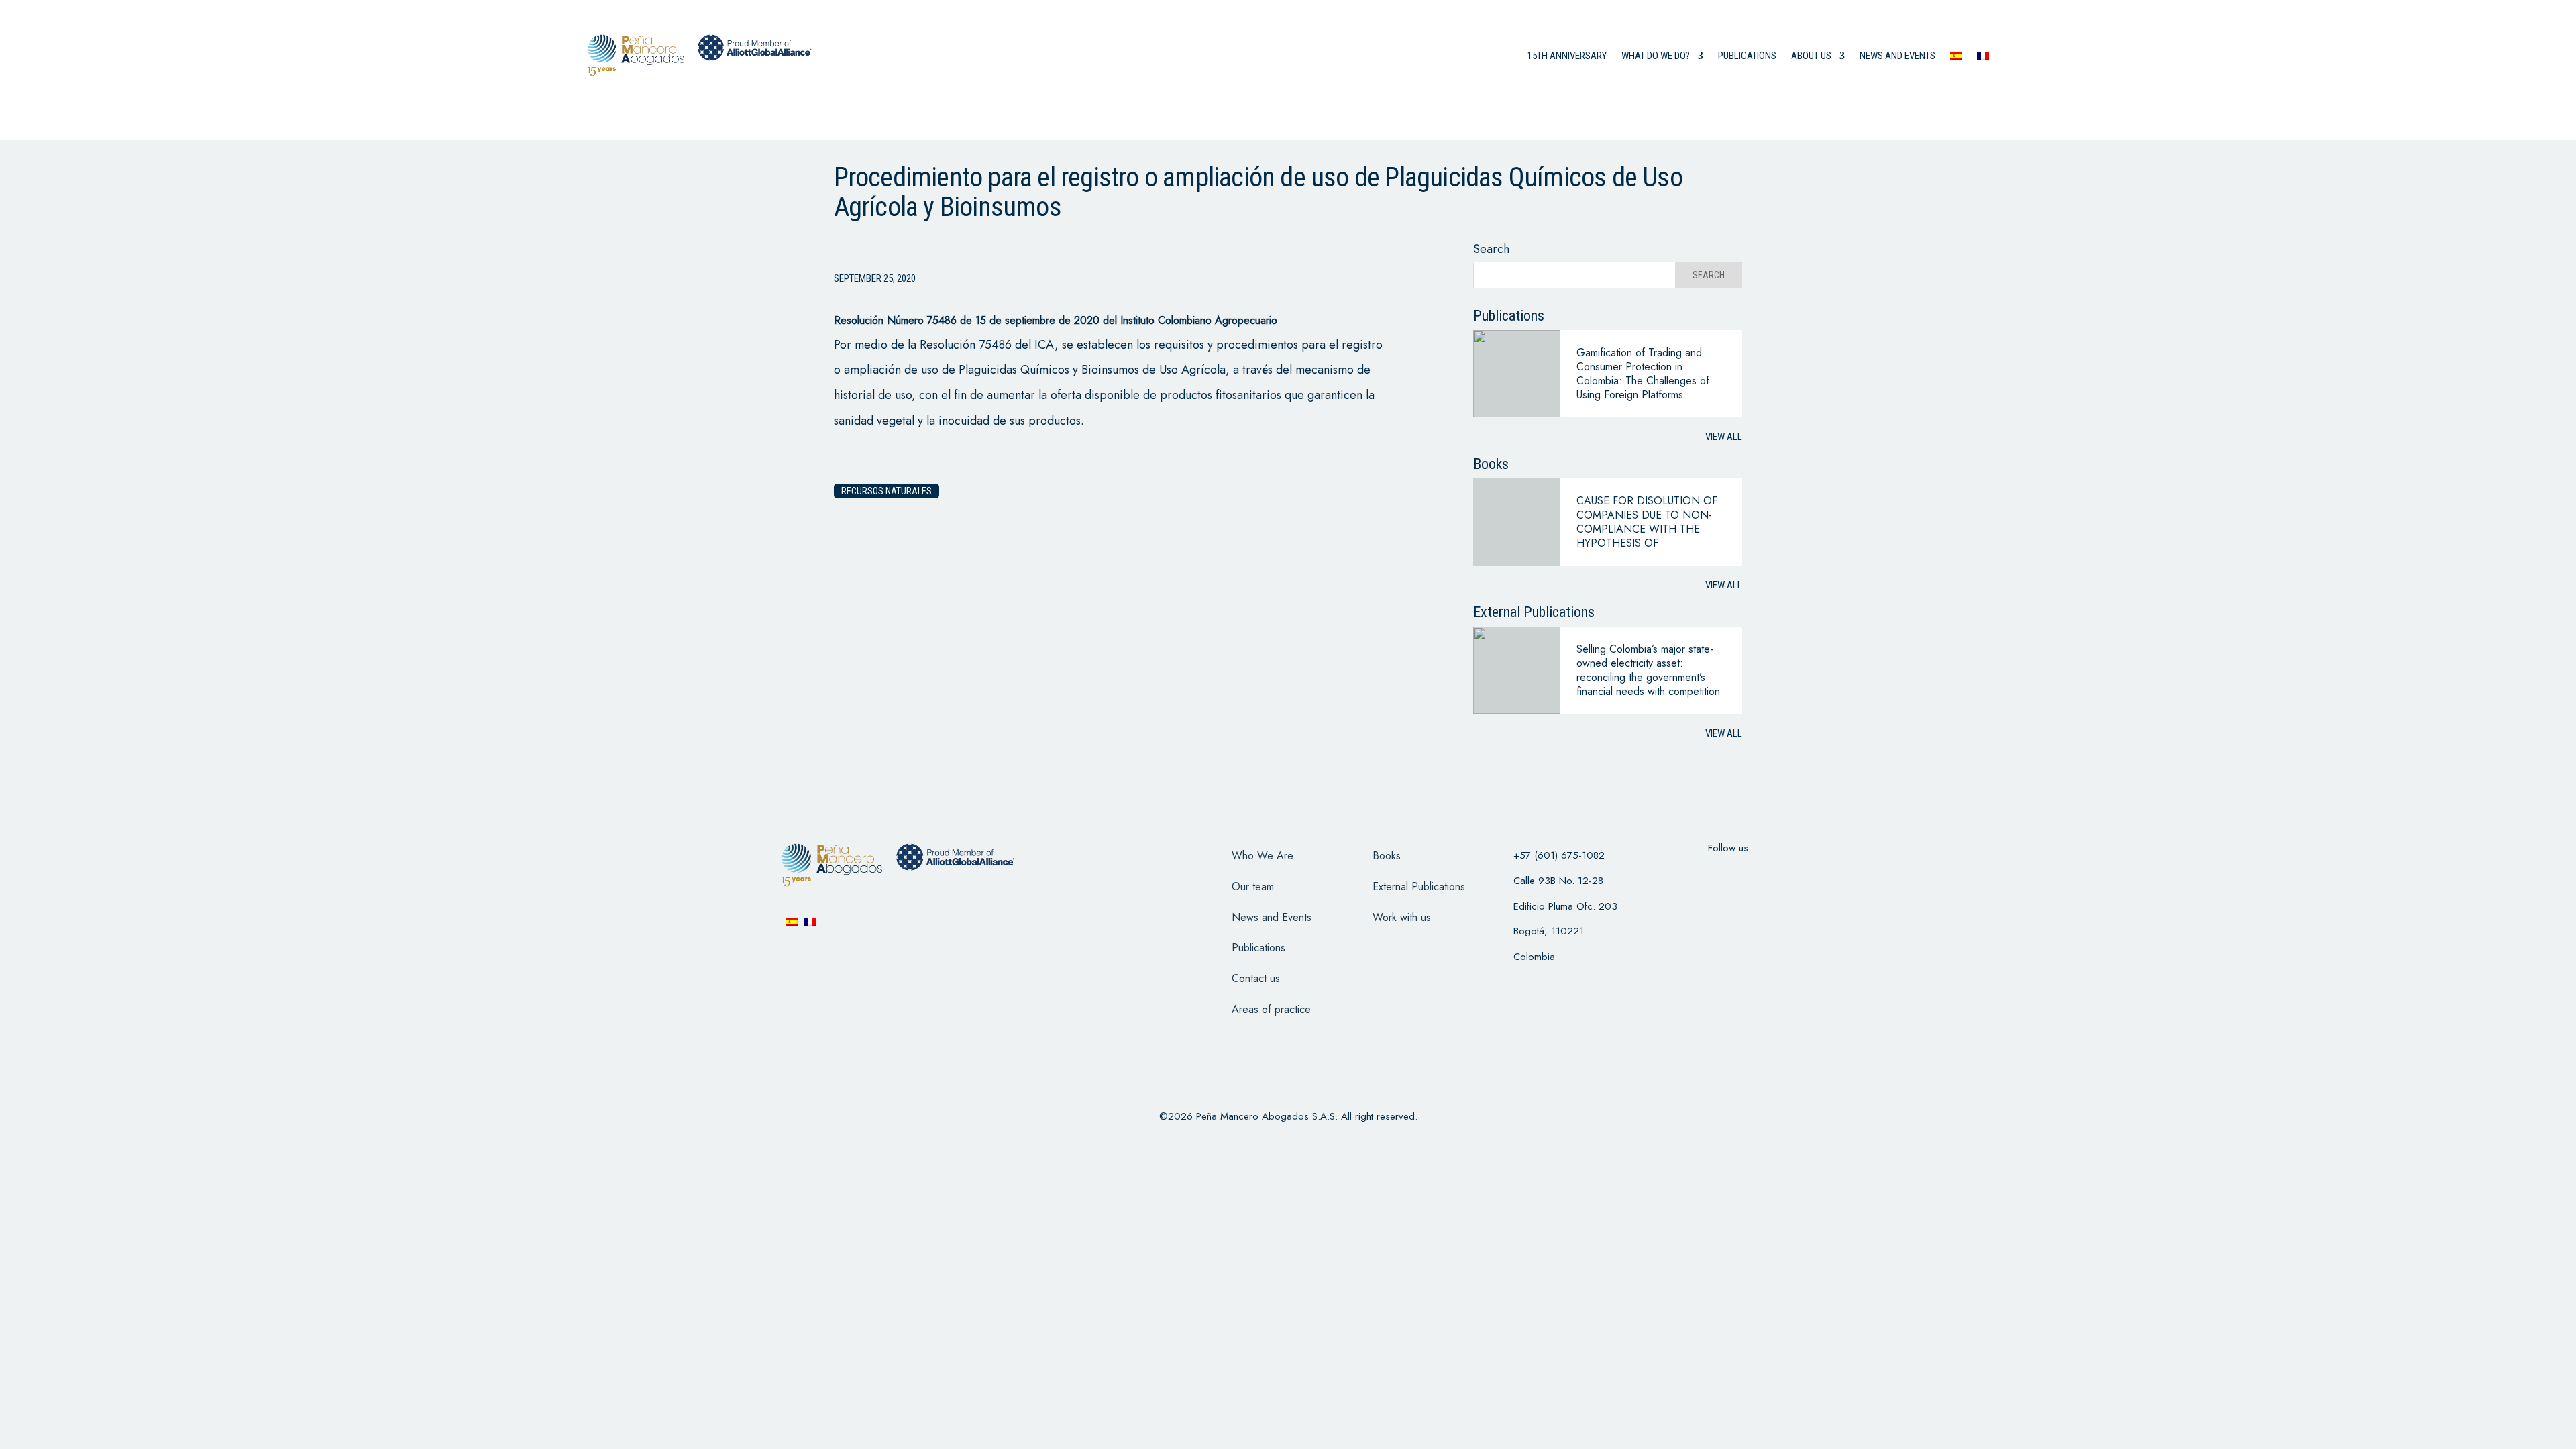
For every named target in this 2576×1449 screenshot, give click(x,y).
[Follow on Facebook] (1676, 875)
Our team (1253, 887)
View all (1724, 437)
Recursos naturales (887, 491)
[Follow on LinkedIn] (1780, 875)
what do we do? (1656, 56)
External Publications (1419, 887)
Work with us (1402, 917)
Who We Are (1263, 856)
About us (1811, 56)
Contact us (1256, 978)
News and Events (1272, 917)
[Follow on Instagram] (1746, 875)
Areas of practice (1271, 1009)
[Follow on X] (1711, 875)
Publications (1747, 56)
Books (1387, 856)
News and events (1897, 56)
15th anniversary (1567, 56)
